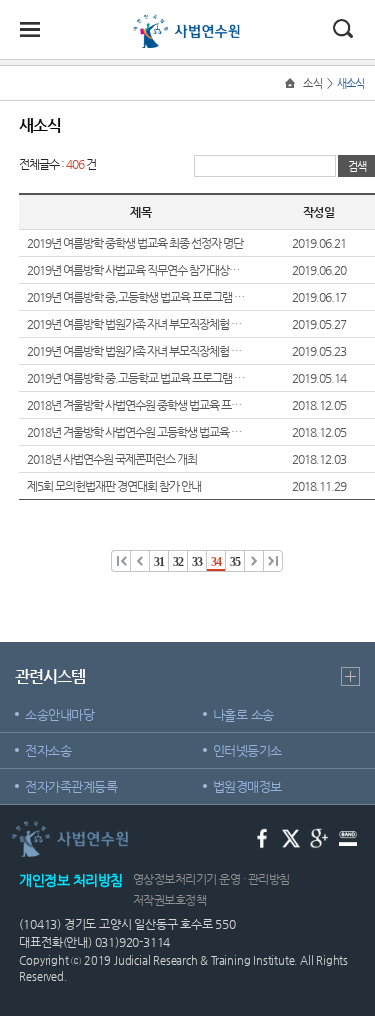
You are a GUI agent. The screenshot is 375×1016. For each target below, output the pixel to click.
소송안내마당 (59, 714)
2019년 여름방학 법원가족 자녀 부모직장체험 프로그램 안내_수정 (136, 324)
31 (159, 562)
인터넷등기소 (247, 750)
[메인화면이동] (292, 83)
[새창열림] (262, 837)
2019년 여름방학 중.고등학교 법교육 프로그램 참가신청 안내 (136, 378)
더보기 (350, 676)
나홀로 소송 (243, 714)
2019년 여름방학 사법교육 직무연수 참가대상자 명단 (136, 270)
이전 (121, 560)
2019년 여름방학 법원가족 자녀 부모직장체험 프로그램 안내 (136, 351)
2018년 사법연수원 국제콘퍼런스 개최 (112, 459)
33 (197, 562)
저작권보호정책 (170, 900)
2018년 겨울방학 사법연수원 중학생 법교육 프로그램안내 (136, 405)
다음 (254, 560)
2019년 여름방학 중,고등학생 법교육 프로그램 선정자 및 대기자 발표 (136, 297)
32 (178, 562)
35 (235, 562)
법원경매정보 (247, 786)
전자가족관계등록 (71, 786)
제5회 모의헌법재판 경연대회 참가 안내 (114, 486)
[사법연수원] (188, 22)
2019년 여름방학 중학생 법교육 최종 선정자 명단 (135, 243)
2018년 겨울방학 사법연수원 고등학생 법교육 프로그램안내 (136, 432)
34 (216, 562)
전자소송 (48, 750)
